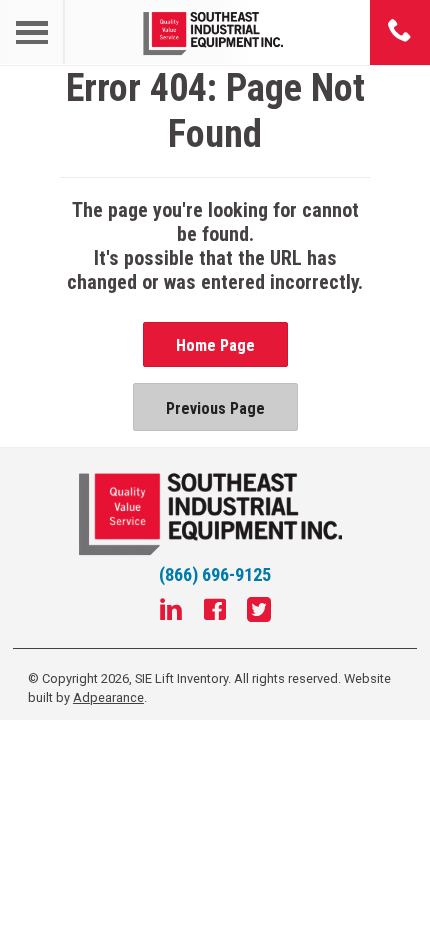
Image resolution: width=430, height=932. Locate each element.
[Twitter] (259, 612)
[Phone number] (400, 32)
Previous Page (215, 408)
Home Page (215, 345)
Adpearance (108, 697)
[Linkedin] (171, 612)
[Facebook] (215, 612)
